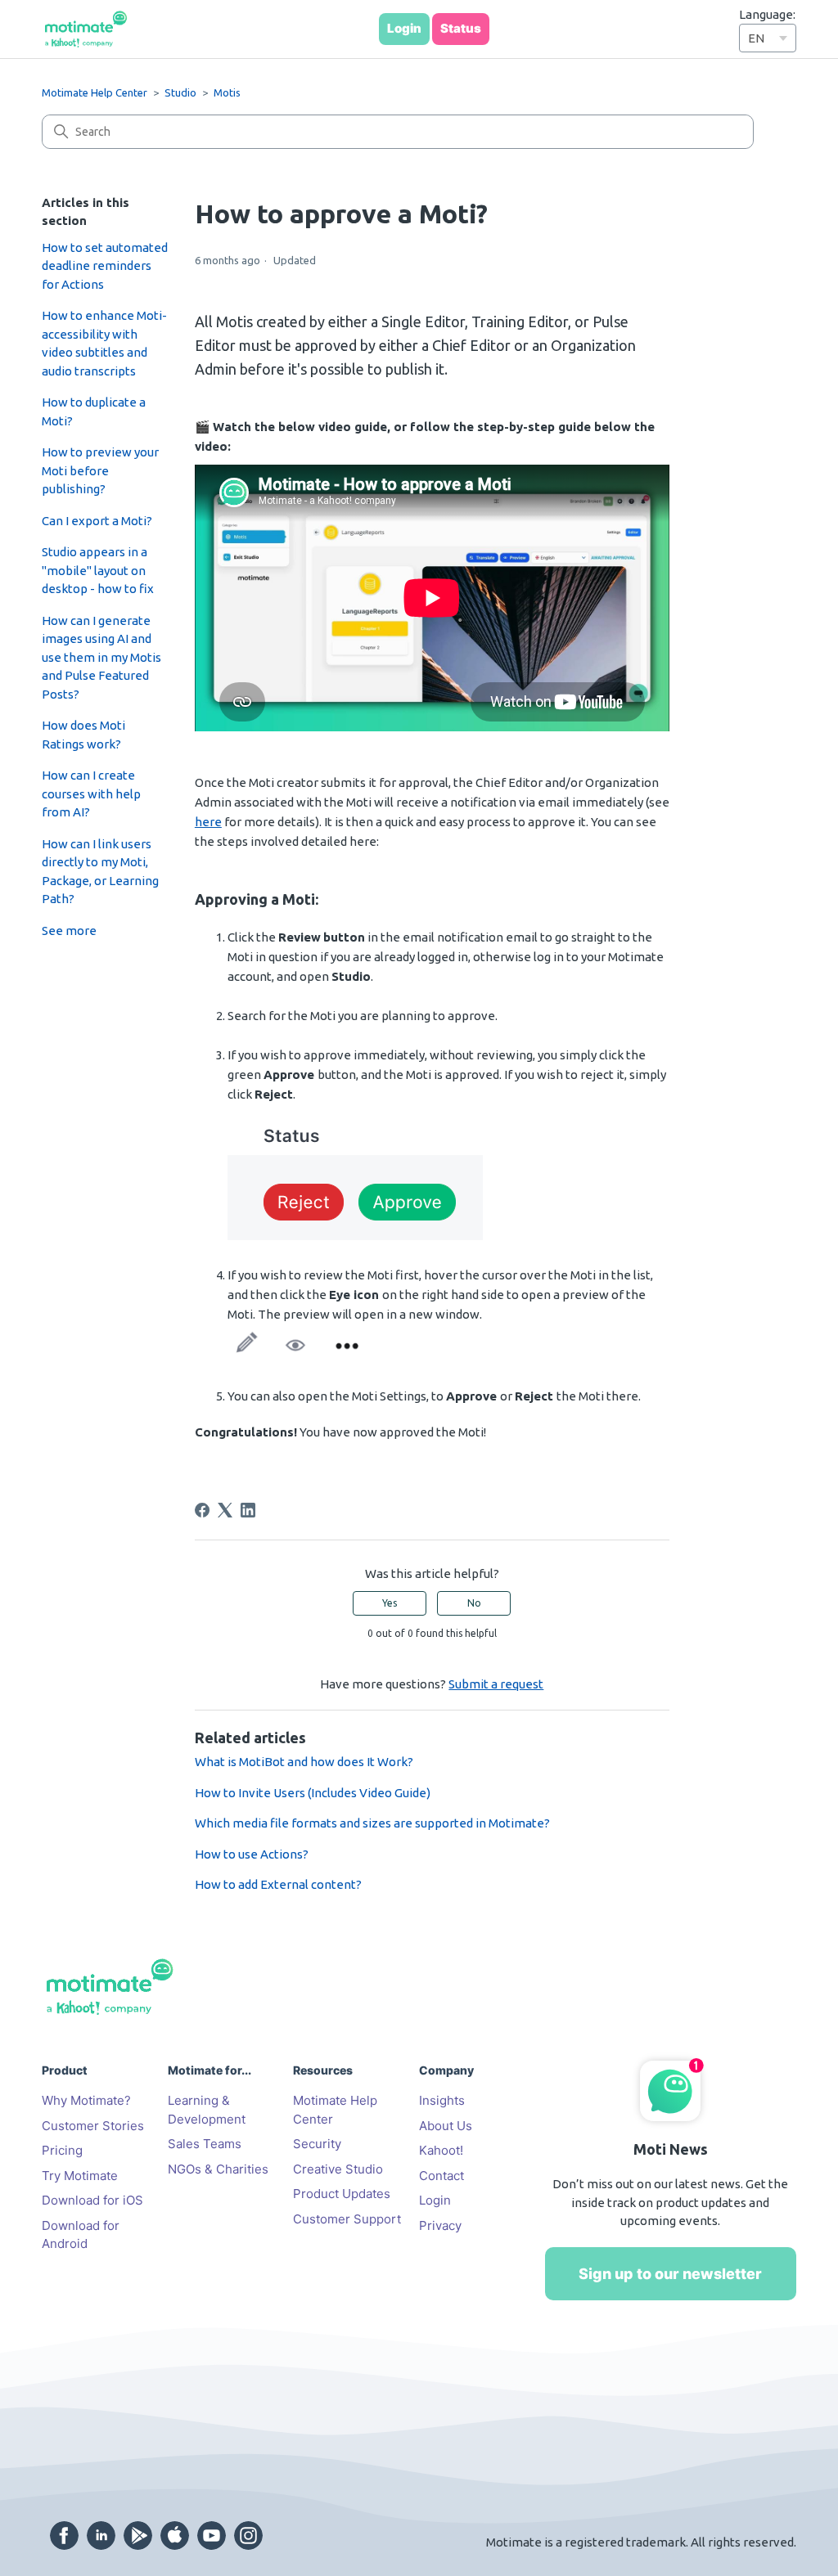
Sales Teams (205, 2144)
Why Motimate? (86, 2100)
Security (317, 2144)
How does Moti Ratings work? (83, 735)
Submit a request (496, 1684)
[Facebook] (202, 1510)
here (208, 822)
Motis (227, 92)
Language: (767, 14)
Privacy (440, 2225)
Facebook (64, 2536)
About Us (446, 2126)
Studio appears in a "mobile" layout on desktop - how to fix (98, 570)
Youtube (212, 2536)
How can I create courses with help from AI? (91, 793)
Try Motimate (80, 2176)
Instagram (248, 2536)
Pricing (62, 2150)
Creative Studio (338, 2169)
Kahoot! (441, 2150)
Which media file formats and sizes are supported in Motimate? (372, 1823)
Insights (442, 2100)
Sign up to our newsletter (670, 2274)
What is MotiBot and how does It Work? (304, 1762)
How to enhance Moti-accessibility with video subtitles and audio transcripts (104, 343)
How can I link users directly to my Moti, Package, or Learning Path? (100, 872)
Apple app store (175, 2536)
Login (435, 2200)
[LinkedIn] (248, 1510)
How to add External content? (278, 1884)
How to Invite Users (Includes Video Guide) (313, 1793)
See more (69, 931)
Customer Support (347, 2219)
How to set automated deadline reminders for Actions (105, 266)
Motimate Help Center (95, 92)
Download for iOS (92, 2200)
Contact (442, 2176)
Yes (390, 1603)
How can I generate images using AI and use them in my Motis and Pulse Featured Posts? (101, 657)
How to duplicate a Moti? (94, 411)
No (474, 1603)
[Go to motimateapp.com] (86, 29)
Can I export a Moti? (97, 521)
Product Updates (342, 2194)
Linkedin (101, 2536)
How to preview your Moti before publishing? (100, 470)
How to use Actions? (252, 1854)
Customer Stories (93, 2126)
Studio (180, 92)
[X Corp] (225, 1510)
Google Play (138, 2536)
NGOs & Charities (218, 2169)
